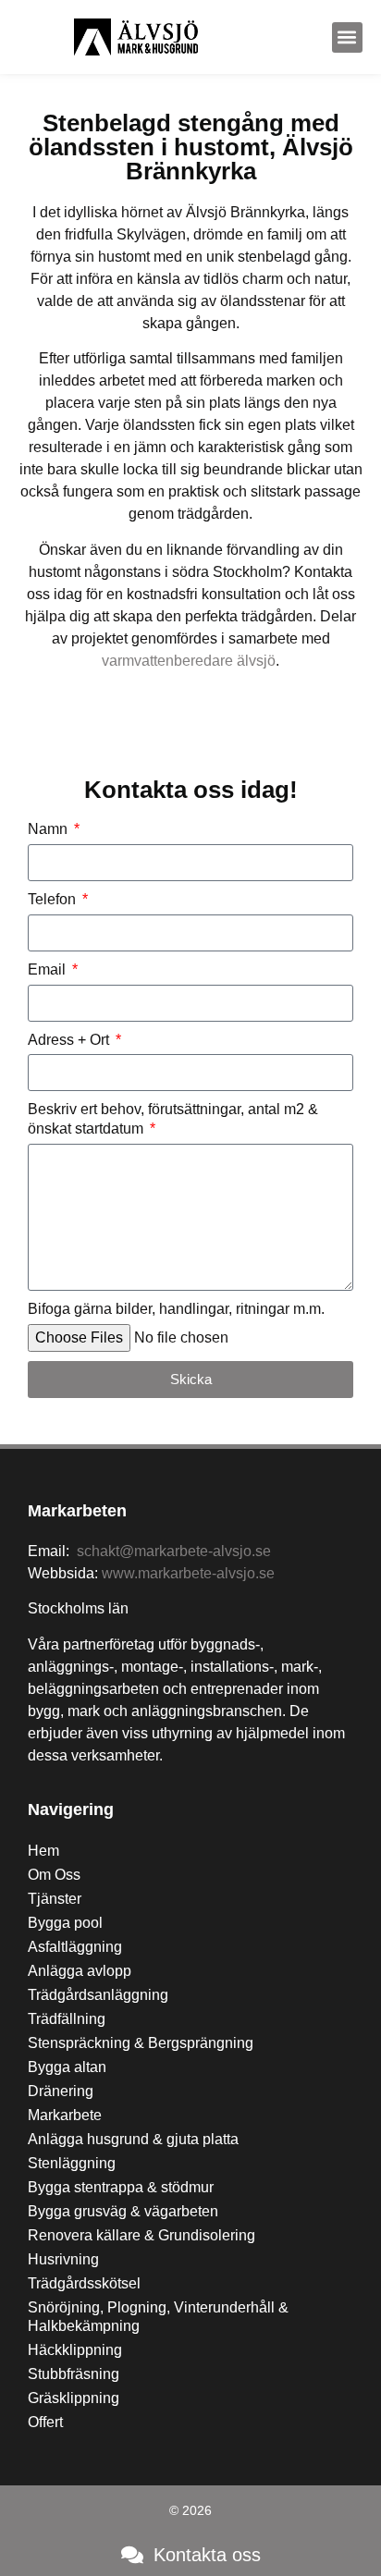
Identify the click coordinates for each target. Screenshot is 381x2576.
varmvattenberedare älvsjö (189, 661)
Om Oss (54, 1875)
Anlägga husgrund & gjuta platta (133, 2139)
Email (49, 969)
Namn (49, 829)
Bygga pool (65, 1923)
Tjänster (55, 1899)
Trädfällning (67, 2019)
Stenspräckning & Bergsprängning (141, 2043)
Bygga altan (67, 2067)
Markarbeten (77, 1511)
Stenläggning (72, 2163)
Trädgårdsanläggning (98, 1995)
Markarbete (65, 2115)
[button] (347, 37)
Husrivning (63, 2259)
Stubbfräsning (74, 2374)
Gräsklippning (74, 2398)
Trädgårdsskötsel (84, 2283)
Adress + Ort (70, 1040)
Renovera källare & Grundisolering (141, 2235)
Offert (45, 2422)
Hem (43, 1851)
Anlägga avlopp (80, 1971)
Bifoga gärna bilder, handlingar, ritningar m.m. (176, 1309)
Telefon (54, 899)
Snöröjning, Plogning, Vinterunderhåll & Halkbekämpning (158, 2317)
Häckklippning (75, 2350)
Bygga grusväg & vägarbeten (123, 2211)
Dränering (61, 2091)
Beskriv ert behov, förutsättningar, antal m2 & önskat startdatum (173, 1119)
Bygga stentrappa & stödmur (121, 2187)
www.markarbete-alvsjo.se (188, 1573)
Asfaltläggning (75, 1947)
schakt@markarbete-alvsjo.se (174, 1551)
